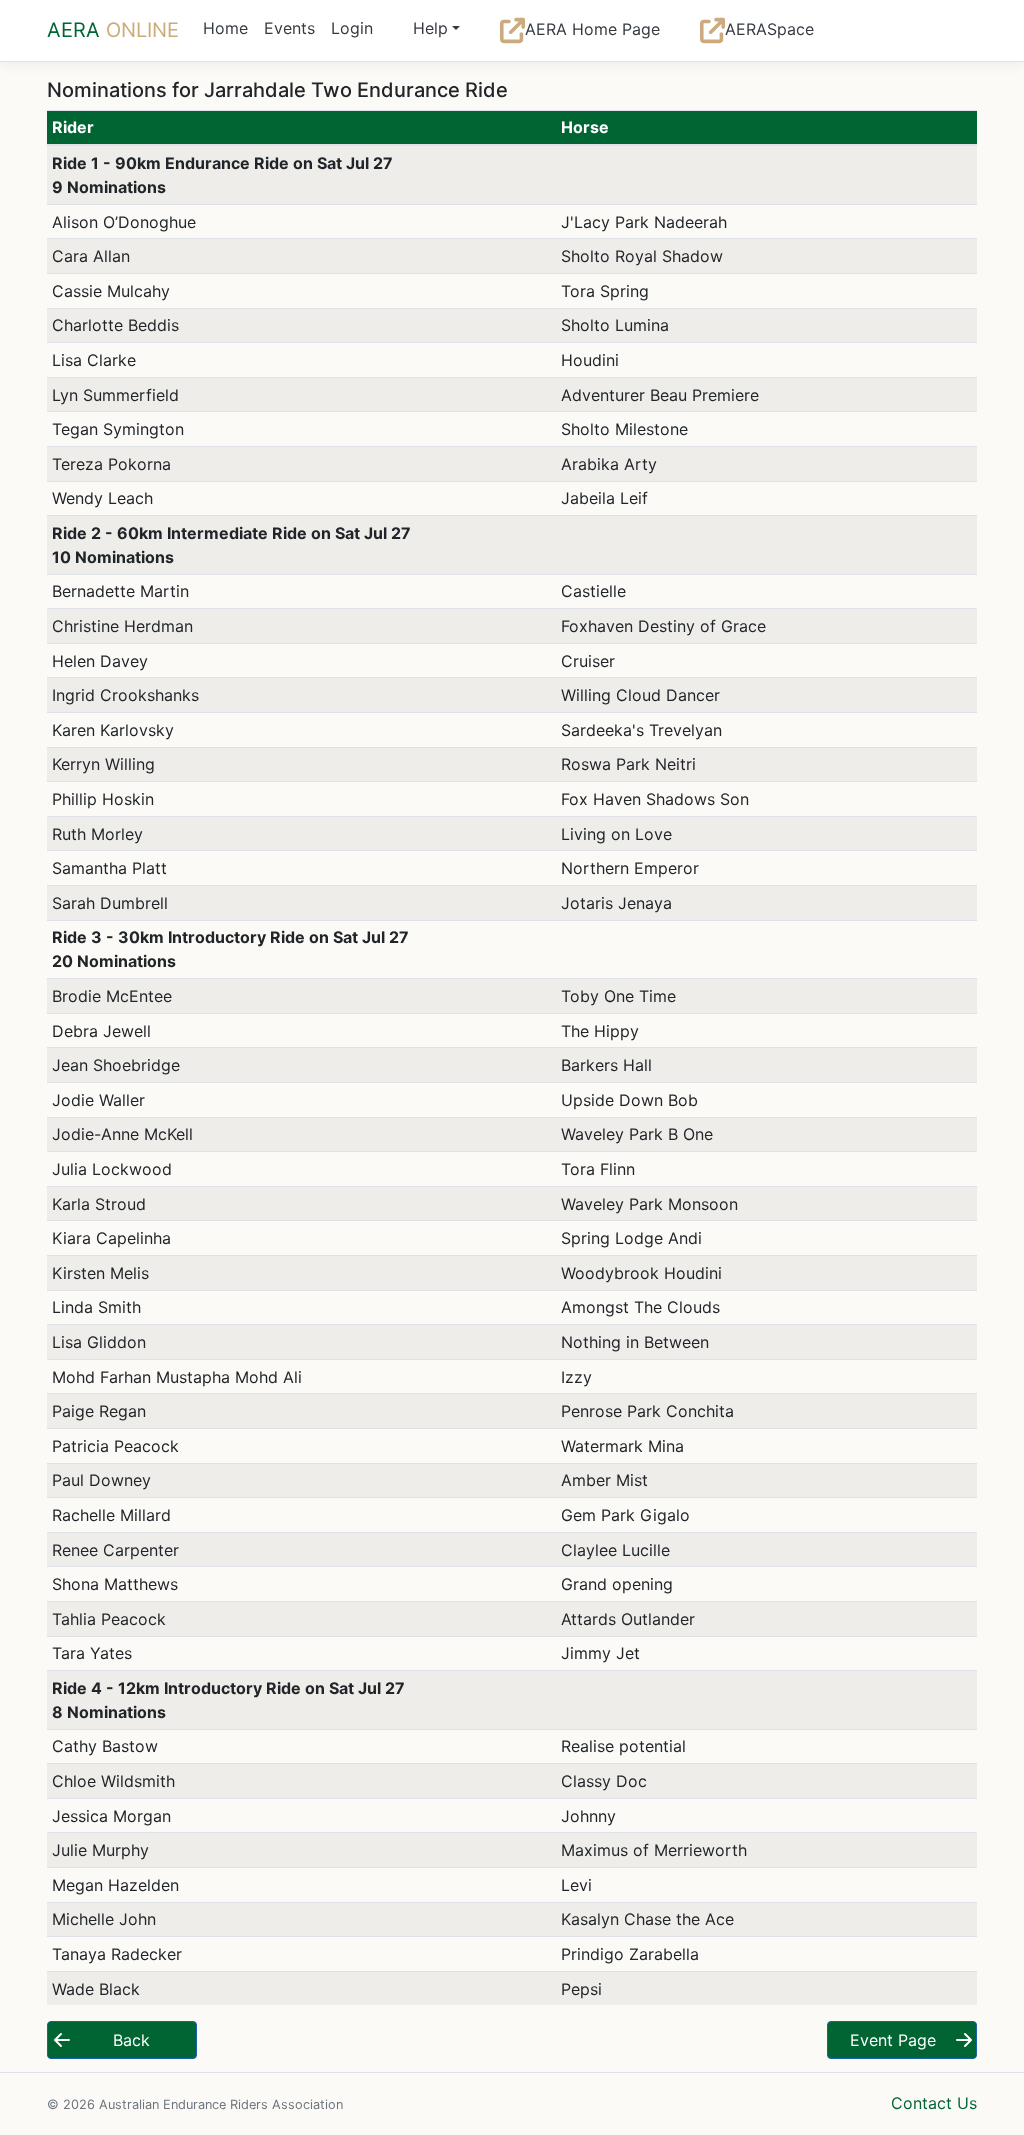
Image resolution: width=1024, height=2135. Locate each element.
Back (131, 2040)
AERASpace (769, 29)
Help (430, 28)
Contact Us (934, 2103)
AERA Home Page (592, 29)
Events (289, 28)
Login (352, 28)
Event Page (893, 2040)
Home (225, 28)
